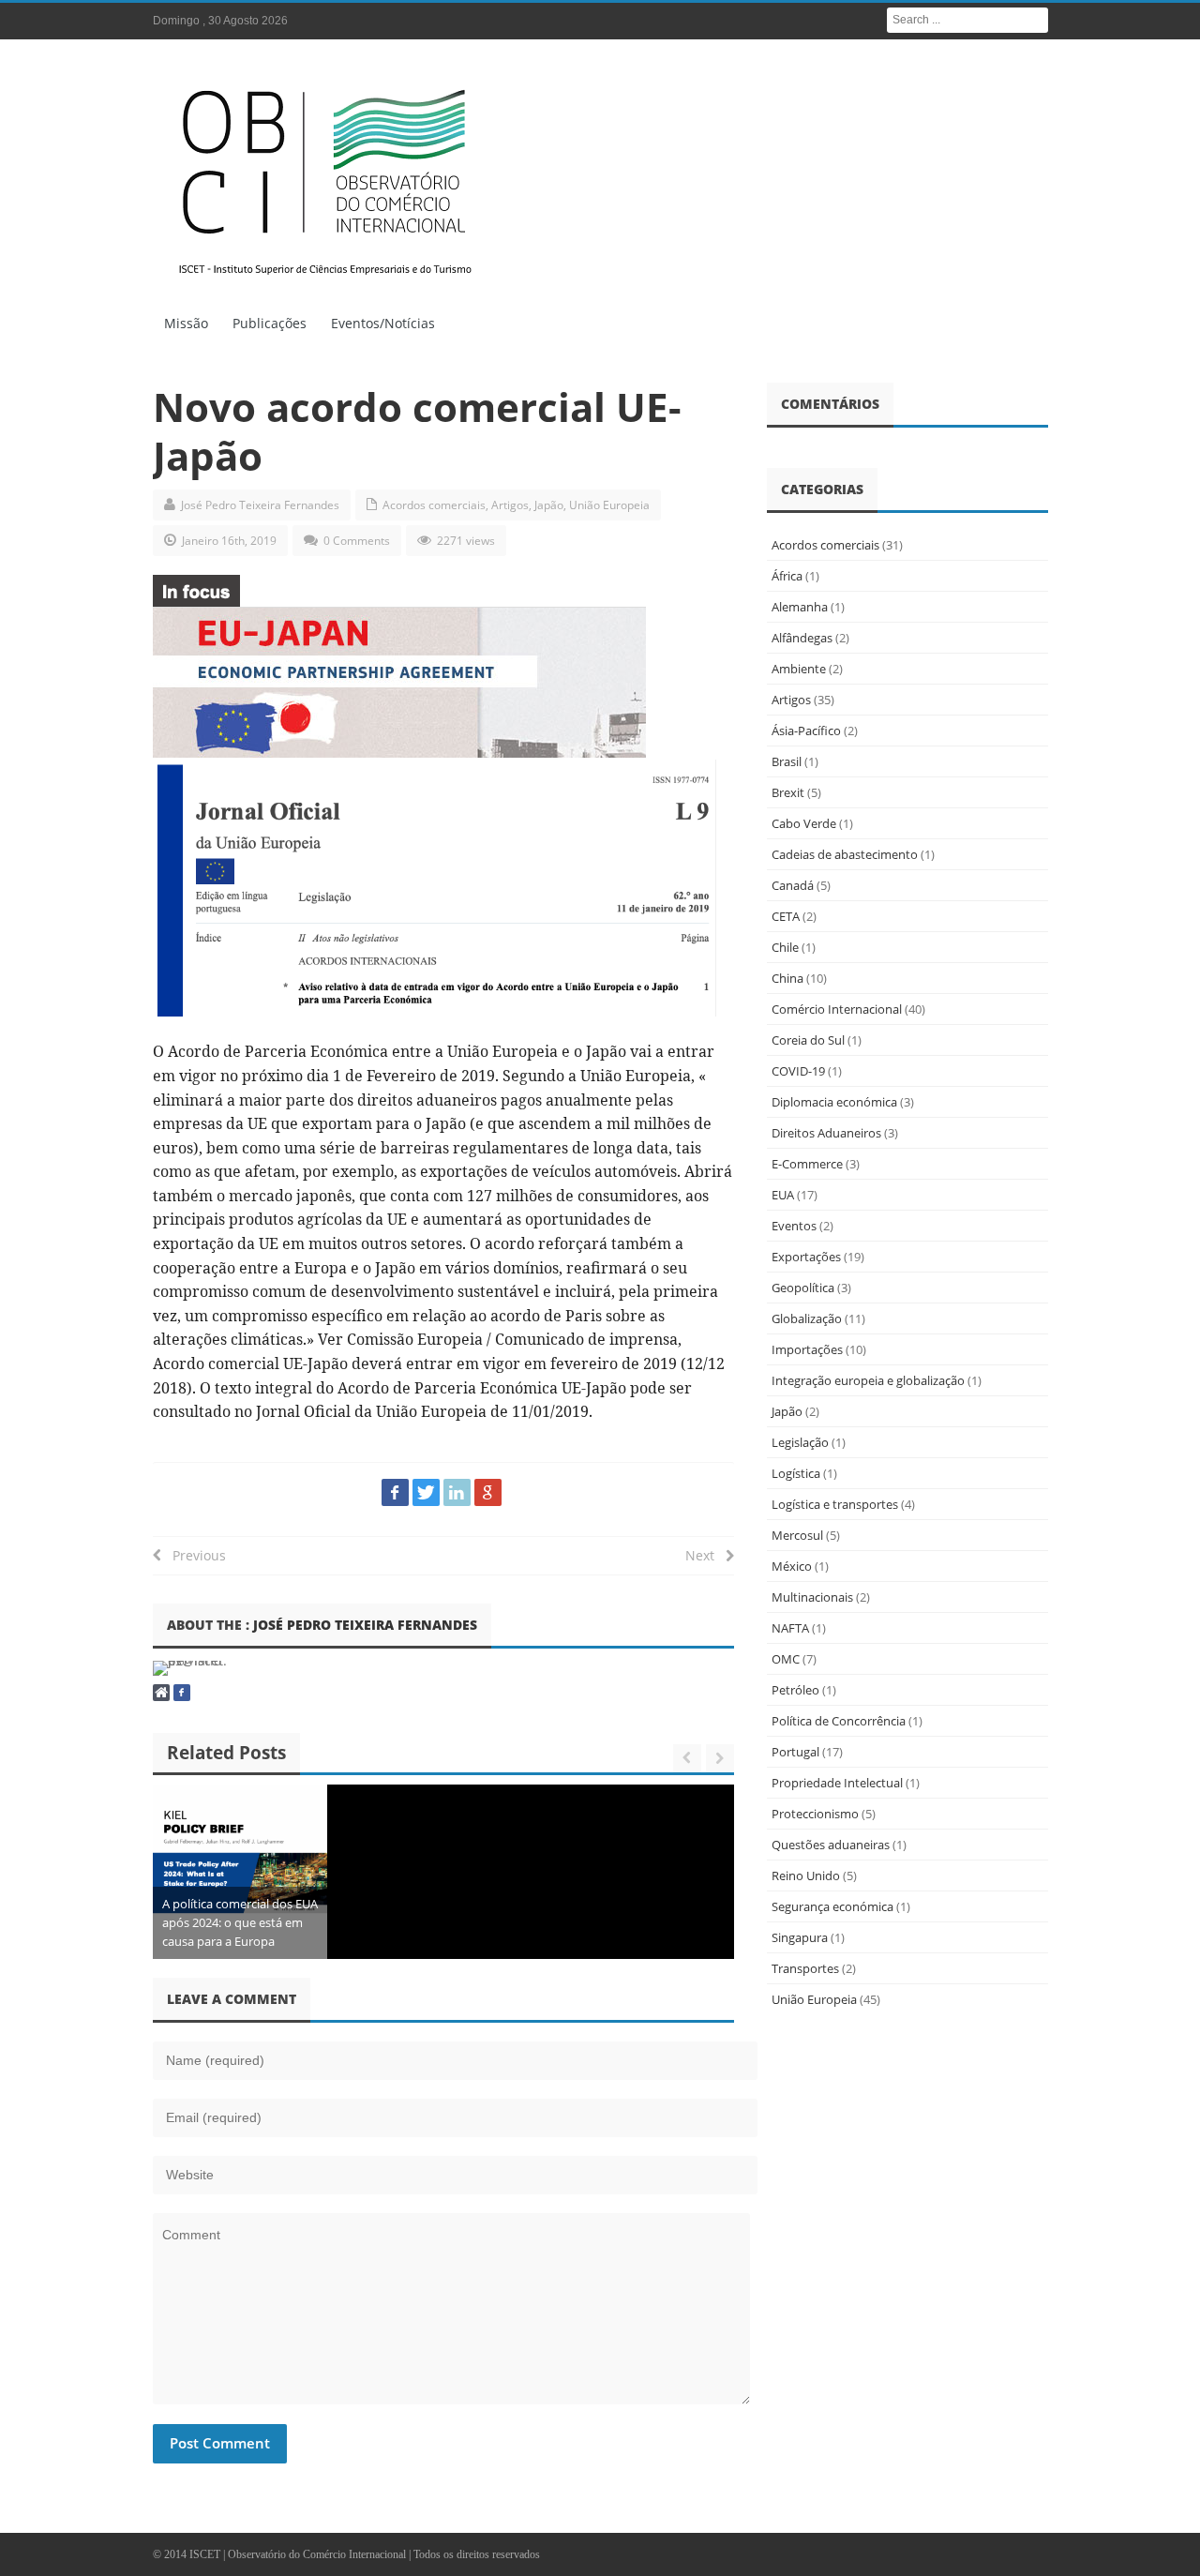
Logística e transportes (835, 1504)
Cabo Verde (804, 823)
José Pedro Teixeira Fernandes (260, 505)
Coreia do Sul (808, 1040)
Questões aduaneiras (831, 1845)
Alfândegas (802, 638)
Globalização (807, 1318)
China (787, 978)
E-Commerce (807, 1164)
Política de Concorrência (839, 1721)
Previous (194, 1555)
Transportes (805, 1968)
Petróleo (795, 1690)
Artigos (510, 505)
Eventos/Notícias (383, 323)
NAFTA (790, 1628)
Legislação (800, 1442)
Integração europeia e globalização (868, 1380)
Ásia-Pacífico (806, 731)
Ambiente (799, 669)
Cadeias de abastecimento (845, 854)
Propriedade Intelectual (837, 1783)
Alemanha (800, 607)
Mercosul (797, 1535)
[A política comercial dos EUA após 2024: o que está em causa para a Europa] (240, 1872)
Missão (186, 323)
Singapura (800, 1937)
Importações (807, 1349)
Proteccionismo (815, 1814)
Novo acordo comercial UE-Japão (417, 431)
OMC (786, 1659)
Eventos (794, 1226)
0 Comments (357, 541)
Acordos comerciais (434, 505)
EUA (783, 1195)
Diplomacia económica (834, 1102)
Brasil (787, 761)
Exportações (806, 1257)
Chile (785, 947)
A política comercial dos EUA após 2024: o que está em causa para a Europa (240, 1922)
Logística (796, 1473)
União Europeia (609, 505)
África (787, 576)
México (792, 1566)
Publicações (270, 323)
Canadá (793, 885)
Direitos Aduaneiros (826, 1133)
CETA (786, 916)
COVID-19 (798, 1071)
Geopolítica (803, 1288)
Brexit (788, 792)
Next (705, 1555)
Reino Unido (806, 1876)
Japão (549, 505)
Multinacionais (812, 1597)
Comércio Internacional (837, 1009)
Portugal (795, 1752)
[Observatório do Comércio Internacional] (326, 179)
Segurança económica (832, 1906)
